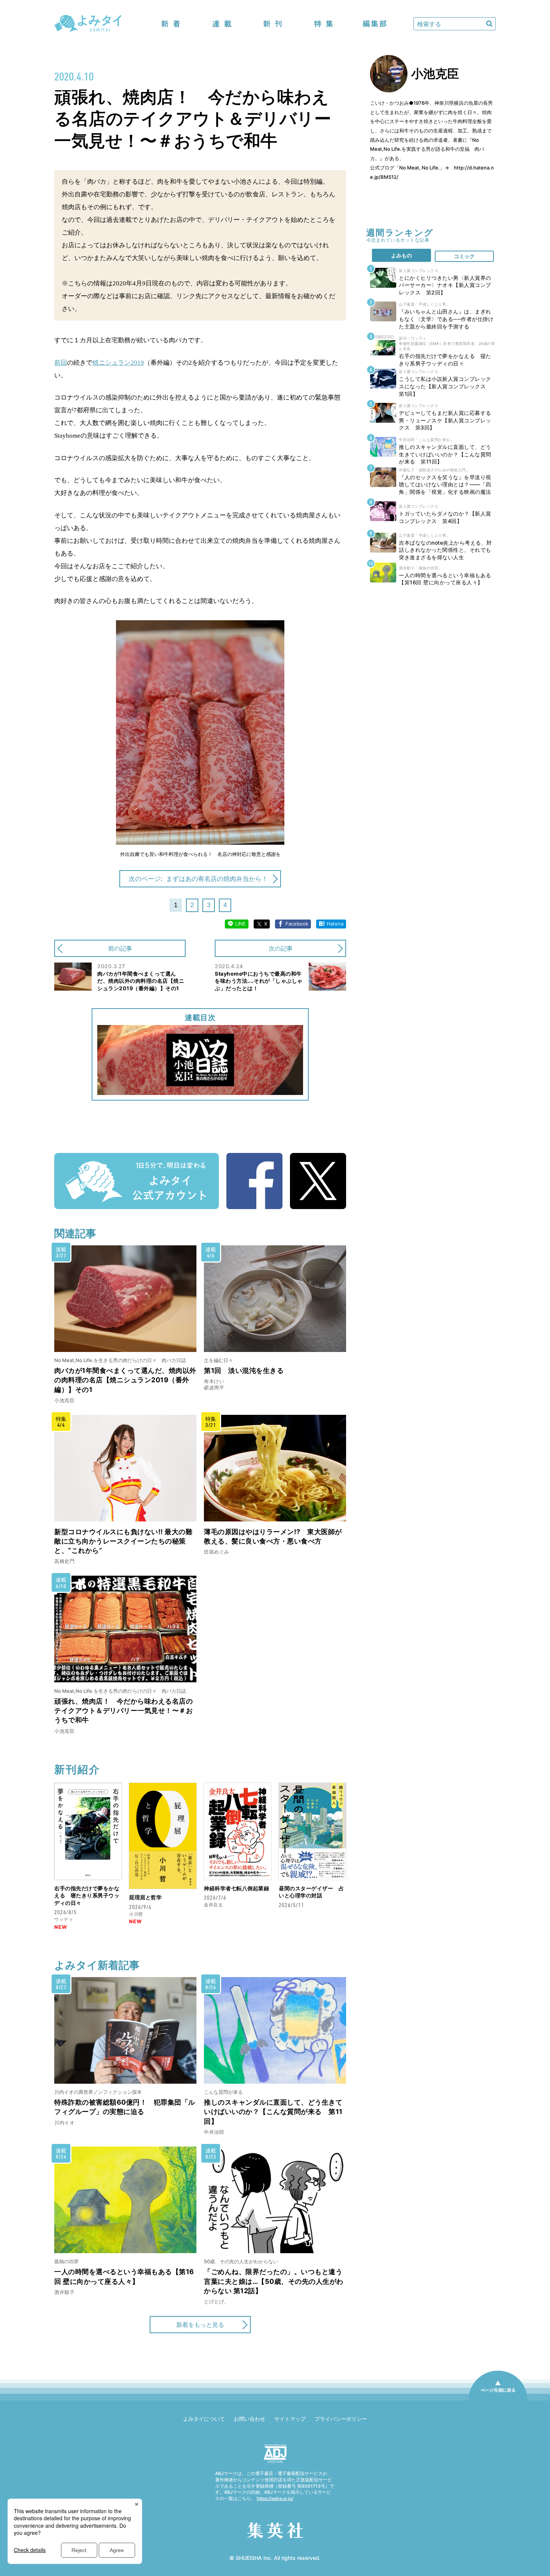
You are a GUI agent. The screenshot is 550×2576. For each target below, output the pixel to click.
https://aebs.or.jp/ (275, 2498)
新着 (171, 24)
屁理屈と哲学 (145, 1897)
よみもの (401, 255)
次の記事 (281, 948)
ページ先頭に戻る (498, 2400)
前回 (61, 363)
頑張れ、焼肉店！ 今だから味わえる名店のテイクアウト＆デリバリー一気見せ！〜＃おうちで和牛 (123, 1711)
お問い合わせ (250, 2419)
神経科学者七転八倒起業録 (236, 1888)
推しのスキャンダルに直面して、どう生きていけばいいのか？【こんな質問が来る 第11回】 (273, 2112)
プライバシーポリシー (341, 2419)
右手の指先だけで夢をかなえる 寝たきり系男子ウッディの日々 (87, 1896)
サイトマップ (290, 2419)
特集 (324, 24)
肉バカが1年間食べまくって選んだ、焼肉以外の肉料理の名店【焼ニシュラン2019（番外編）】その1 (125, 1380)
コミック (464, 256)
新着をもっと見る (200, 2325)
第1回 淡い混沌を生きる (244, 1370)
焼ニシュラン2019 (118, 363)
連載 (222, 24)
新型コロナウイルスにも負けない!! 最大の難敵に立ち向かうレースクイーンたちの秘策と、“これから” (123, 1541)
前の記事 (120, 948)
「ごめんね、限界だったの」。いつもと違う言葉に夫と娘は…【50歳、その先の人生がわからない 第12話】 (274, 2281)
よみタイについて (204, 2419)
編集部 (375, 24)
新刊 (273, 24)
